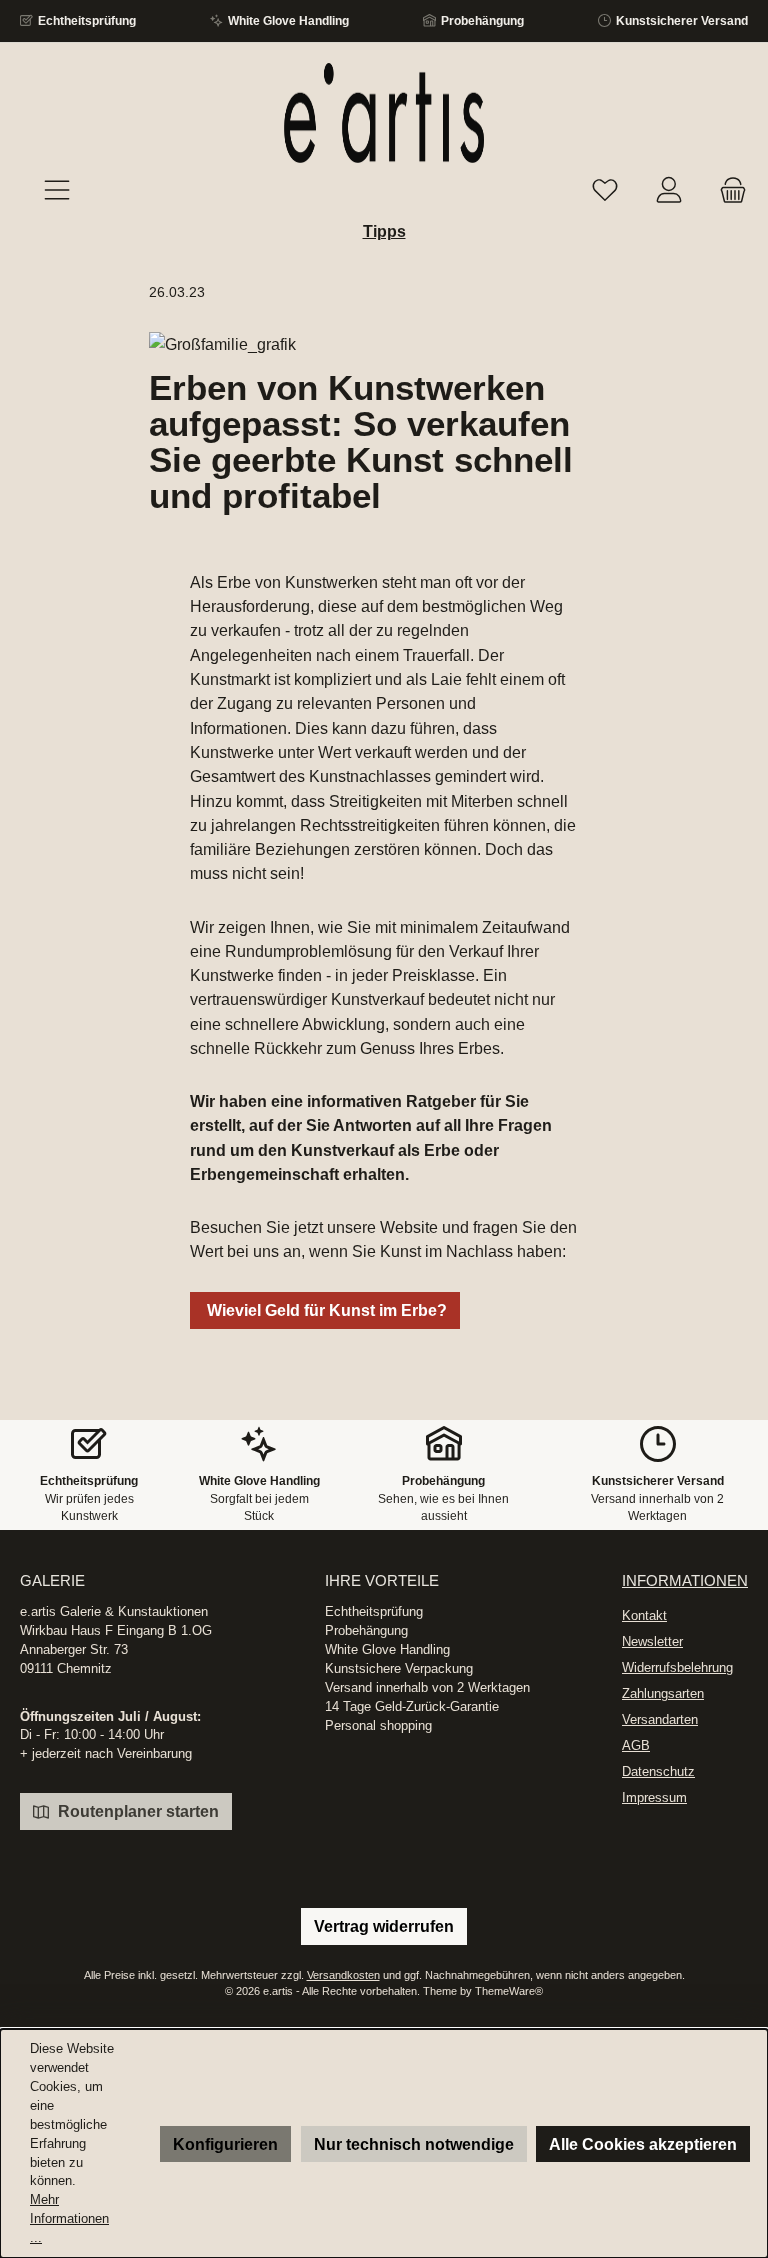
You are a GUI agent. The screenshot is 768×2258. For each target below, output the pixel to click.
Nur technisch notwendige (414, 2144)
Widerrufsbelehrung (677, 1668)
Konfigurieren (225, 2144)
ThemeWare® (509, 1991)
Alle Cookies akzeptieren (643, 2144)
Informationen (685, 1580)
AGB (636, 1746)
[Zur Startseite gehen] (384, 113)
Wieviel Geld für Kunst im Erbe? (325, 1310)
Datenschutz (658, 1772)
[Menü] (57, 191)
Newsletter (652, 1642)
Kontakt (644, 1616)
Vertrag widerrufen (384, 1926)
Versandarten (660, 1720)
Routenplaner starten (136, 1811)
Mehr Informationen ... (69, 2219)
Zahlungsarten (663, 1694)
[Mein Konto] (669, 191)
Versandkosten (343, 1975)
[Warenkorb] (727, 191)
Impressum (654, 1798)
